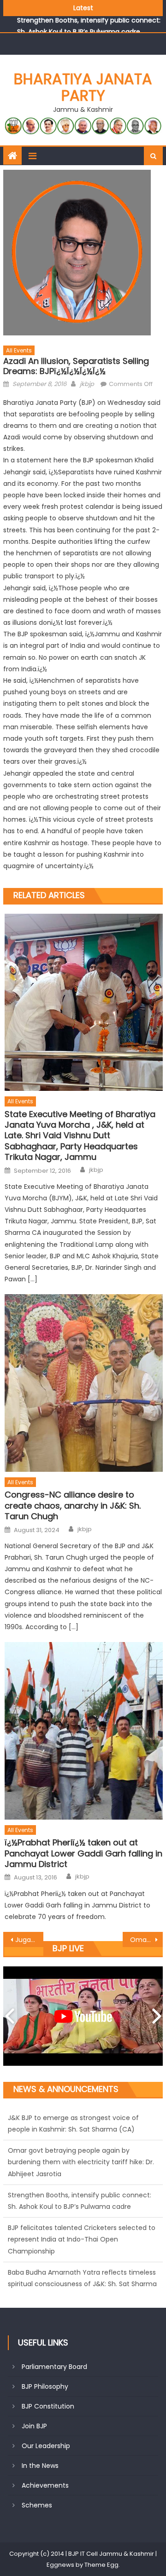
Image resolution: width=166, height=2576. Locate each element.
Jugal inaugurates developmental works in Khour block (29, 1940)
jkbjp (87, 384)
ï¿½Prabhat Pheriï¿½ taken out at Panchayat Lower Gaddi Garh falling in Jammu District (83, 1853)
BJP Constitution (48, 2406)
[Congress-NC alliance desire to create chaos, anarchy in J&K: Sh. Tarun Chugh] (84, 1383)
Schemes (37, 2505)
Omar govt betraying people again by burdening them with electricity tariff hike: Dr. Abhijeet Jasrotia (81, 2129)
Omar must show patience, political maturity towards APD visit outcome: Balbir (146, 1940)
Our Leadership (46, 2446)
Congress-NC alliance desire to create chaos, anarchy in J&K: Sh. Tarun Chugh (73, 1505)
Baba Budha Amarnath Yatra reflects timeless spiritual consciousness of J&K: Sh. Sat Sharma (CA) (82, 2251)
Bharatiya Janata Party (83, 87)
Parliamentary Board (54, 2367)
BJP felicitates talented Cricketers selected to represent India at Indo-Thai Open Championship (82, 2207)
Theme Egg (101, 2565)
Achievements (45, 2485)
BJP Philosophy (45, 2386)
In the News (40, 2466)
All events (19, 350)
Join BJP (34, 2426)
